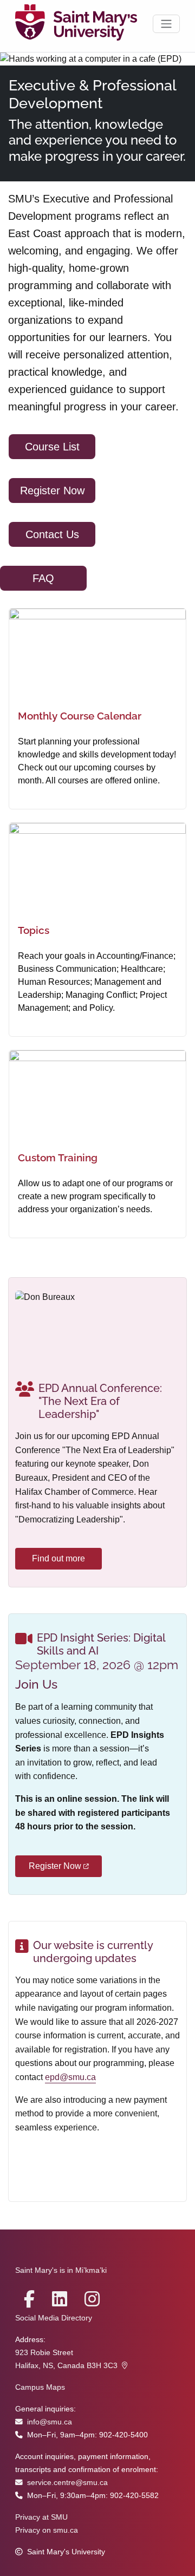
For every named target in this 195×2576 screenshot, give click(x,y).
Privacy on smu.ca (47, 2530)
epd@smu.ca (70, 2077)
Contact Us (52, 534)
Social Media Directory (54, 2318)
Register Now (52, 491)
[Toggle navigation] (166, 24)
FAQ (43, 578)
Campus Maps (40, 2387)
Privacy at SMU (41, 2517)
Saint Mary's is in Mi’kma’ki (61, 2270)
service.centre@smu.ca (67, 2483)
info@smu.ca (50, 2422)
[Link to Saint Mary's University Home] (76, 24)
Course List (52, 447)
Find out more (58, 1558)
